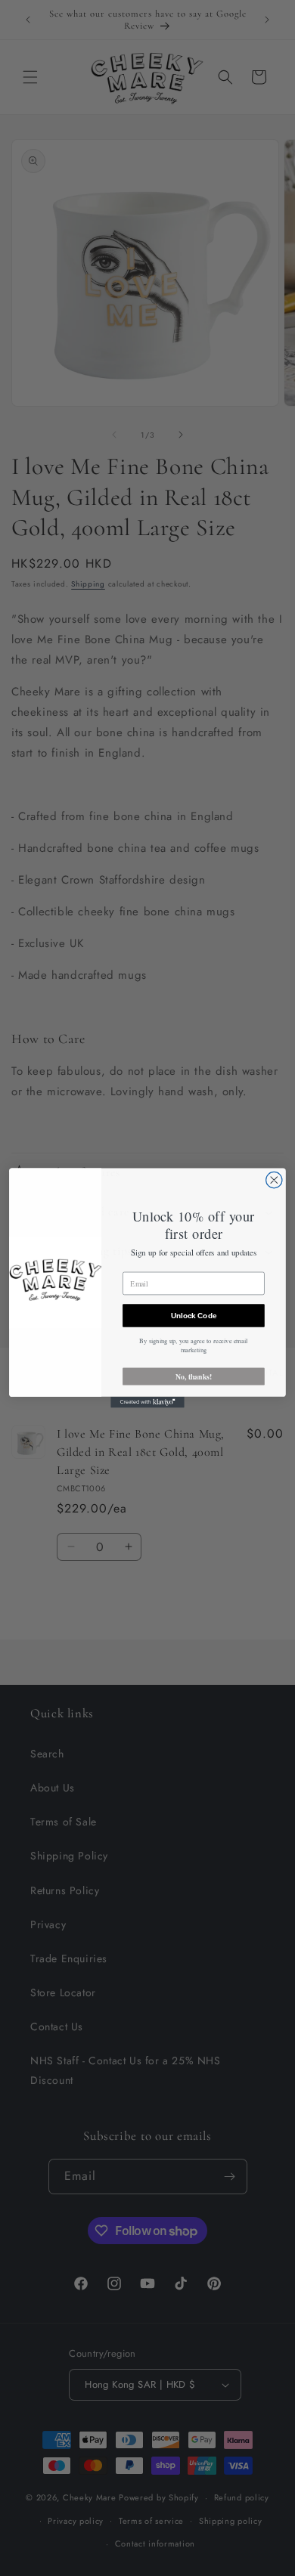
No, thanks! (194, 1376)
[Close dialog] (274, 1180)
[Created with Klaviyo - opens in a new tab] (147, 1403)
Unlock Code (194, 1315)
